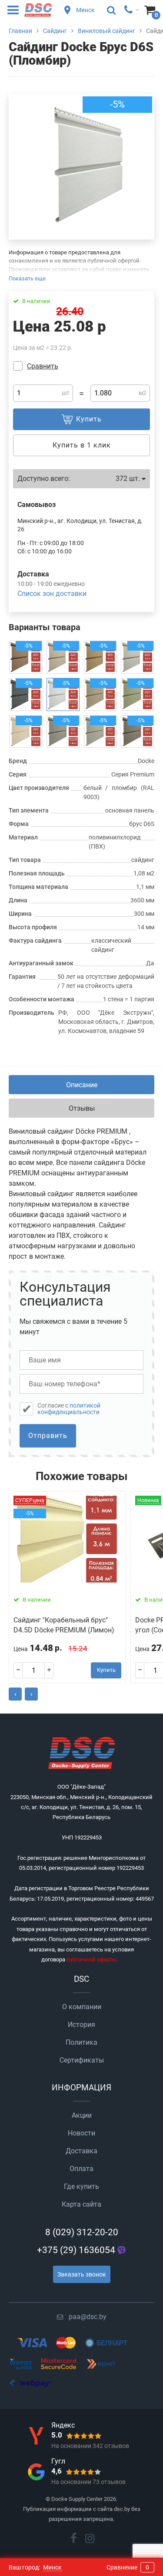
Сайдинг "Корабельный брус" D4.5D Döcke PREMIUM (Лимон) (64, 1625)
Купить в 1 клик (82, 445)
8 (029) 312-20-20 (82, 2232)
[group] (81, 167)
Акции (82, 2115)
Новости (81, 2133)
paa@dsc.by (88, 2317)
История (81, 2025)
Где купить (81, 2186)
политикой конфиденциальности (69, 1409)
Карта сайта (81, 2204)
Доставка (81, 2151)
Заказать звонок (82, 2274)
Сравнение (128, 2567)
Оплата (81, 2169)
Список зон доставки (52, 594)
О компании (82, 2007)
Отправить (48, 1436)
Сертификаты (82, 2060)
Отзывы (82, 1108)
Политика (81, 2042)
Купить (106, 1670)
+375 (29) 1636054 (76, 2250)
